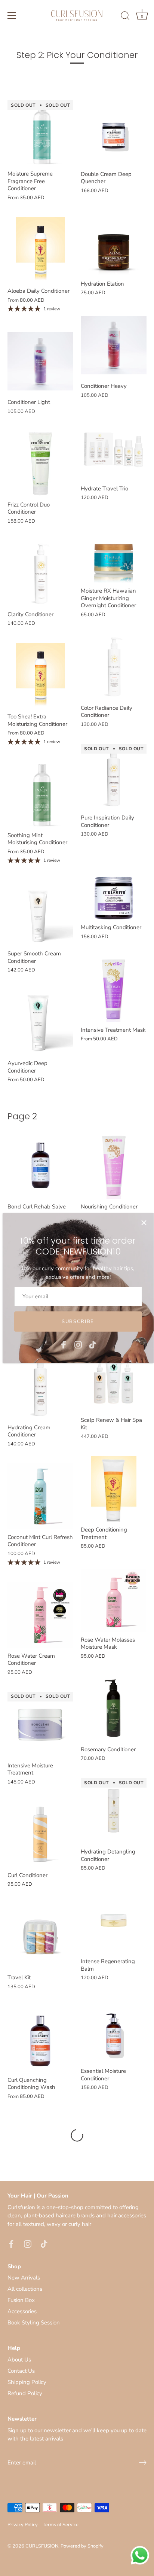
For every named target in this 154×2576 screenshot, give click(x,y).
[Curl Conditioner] (40, 1834)
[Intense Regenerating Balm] (114, 1920)
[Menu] (12, 16)
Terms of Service (61, 2525)
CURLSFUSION (42, 2546)
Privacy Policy (23, 2525)
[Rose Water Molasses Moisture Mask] (114, 1599)
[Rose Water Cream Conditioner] (40, 1615)
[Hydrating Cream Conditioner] (40, 1387)
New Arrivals (24, 2278)
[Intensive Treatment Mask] (114, 989)
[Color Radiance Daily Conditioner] (114, 667)
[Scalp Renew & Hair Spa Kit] (114, 1379)
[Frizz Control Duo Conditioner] (40, 464)
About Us (19, 2360)
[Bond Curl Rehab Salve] (40, 1166)
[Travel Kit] (40, 1937)
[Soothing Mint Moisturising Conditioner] (40, 794)
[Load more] (77, 2135)
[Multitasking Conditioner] (114, 886)
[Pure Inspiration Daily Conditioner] (114, 777)
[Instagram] (78, 1344)
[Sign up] (143, 2463)
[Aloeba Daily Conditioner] (40, 250)
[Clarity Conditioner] (40, 574)
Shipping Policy (27, 2382)
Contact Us (21, 2371)
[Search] (125, 17)
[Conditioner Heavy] (114, 345)
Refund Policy (25, 2393)
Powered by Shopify (82, 2546)
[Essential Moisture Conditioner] (114, 2030)
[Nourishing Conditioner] (114, 1166)
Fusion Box (21, 2300)
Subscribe (78, 1322)
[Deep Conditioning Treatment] (114, 1489)
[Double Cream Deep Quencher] (114, 133)
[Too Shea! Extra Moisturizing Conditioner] (40, 676)
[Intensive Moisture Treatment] (40, 1725)
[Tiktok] (93, 1344)
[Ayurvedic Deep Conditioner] (40, 1022)
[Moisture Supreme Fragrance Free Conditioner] (40, 133)
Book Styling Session (34, 2323)
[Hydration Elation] (114, 243)
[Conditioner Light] (40, 361)
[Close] (144, 1223)
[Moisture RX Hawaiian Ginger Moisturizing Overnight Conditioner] (114, 550)
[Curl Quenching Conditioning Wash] (40, 2039)
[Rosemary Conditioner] (114, 1709)
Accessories (22, 2311)
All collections (25, 2289)
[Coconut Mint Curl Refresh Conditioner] (40, 1496)
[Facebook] (64, 1344)
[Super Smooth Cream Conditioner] (40, 913)
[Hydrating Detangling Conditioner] (114, 1811)
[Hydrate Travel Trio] (114, 448)
